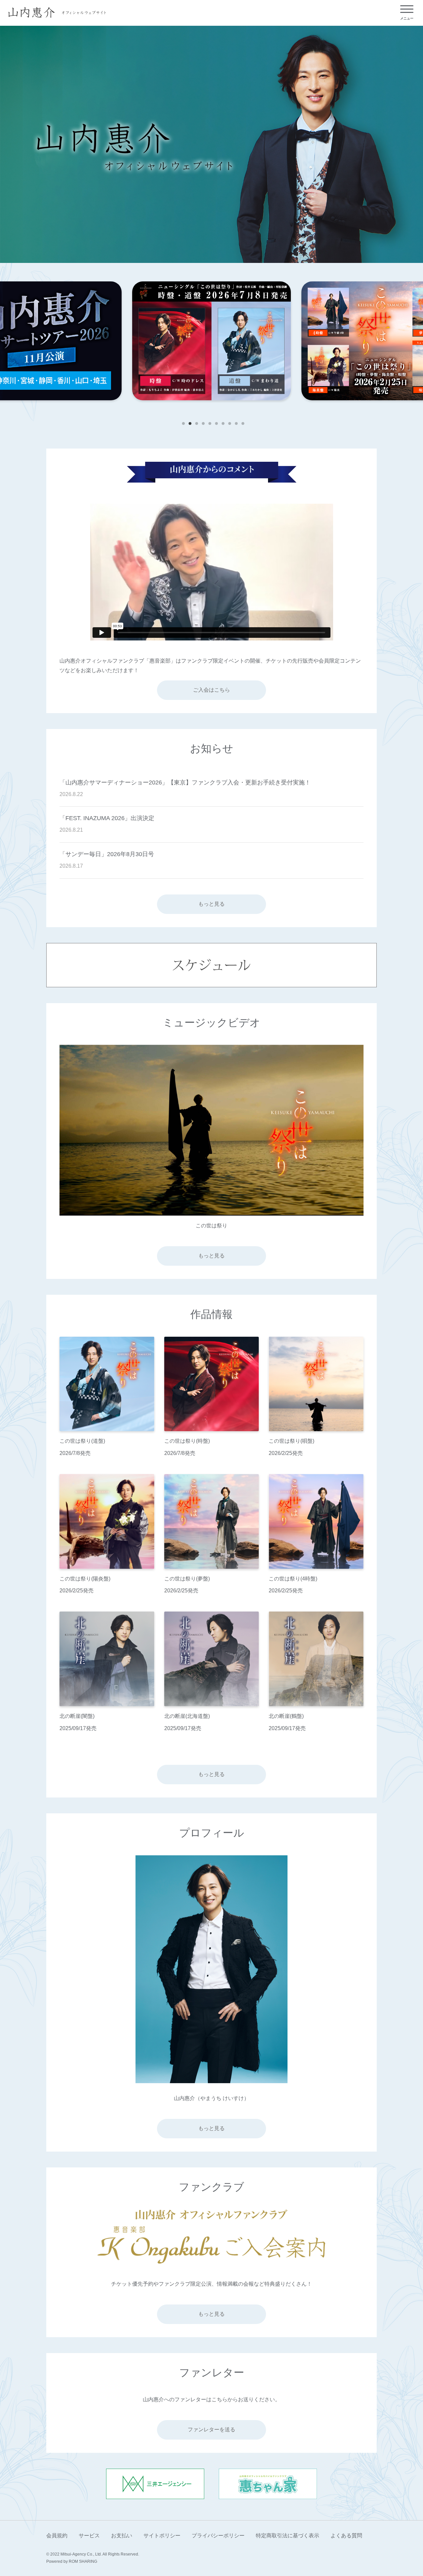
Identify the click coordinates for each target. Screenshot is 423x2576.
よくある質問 (346, 2536)
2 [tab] (188, 422)
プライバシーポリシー (218, 2536)
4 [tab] (202, 422)
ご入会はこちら (211, 690)
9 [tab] (235, 422)
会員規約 (57, 2536)
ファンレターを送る (211, 2430)
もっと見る (211, 904)
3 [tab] (195, 422)
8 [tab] (228, 422)
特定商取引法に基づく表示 (288, 2536)
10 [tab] (241, 422)
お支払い (122, 2536)
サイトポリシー (162, 2536)
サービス (89, 2536)
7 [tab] (221, 422)
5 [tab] (208, 422)
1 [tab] (182, 422)
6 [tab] (215, 422)
